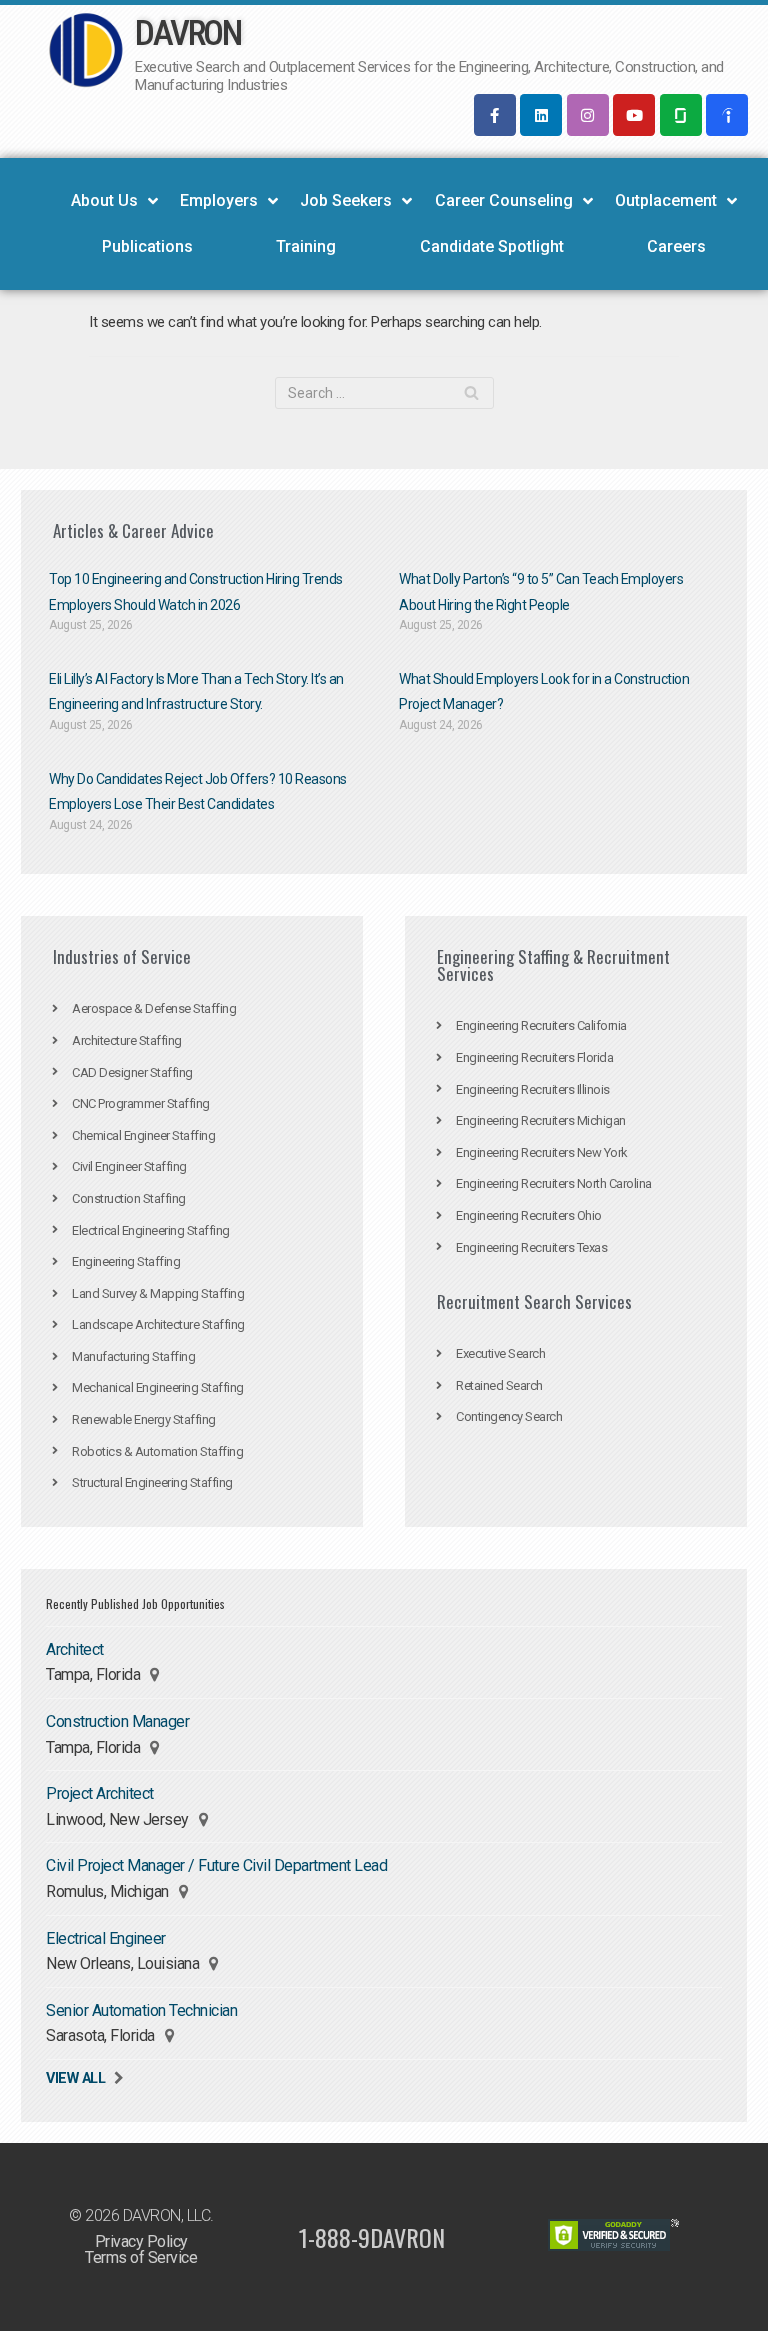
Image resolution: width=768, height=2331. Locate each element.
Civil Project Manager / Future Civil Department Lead (216, 1865)
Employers (219, 200)
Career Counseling (504, 200)
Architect (75, 1649)
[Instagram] (588, 115)
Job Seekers (346, 200)
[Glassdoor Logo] (681, 115)
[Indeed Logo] (727, 115)
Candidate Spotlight (492, 246)
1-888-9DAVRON (372, 2237)
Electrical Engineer (106, 1938)
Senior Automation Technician (141, 2010)
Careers (676, 246)
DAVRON (187, 33)
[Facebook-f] (495, 115)
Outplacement (666, 200)
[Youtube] (634, 115)
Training (306, 246)
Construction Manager (117, 1721)
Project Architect (100, 1793)
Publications (147, 246)
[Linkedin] (541, 115)
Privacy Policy (141, 2241)
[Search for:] (384, 393)
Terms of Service (141, 2257)
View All (75, 2078)
